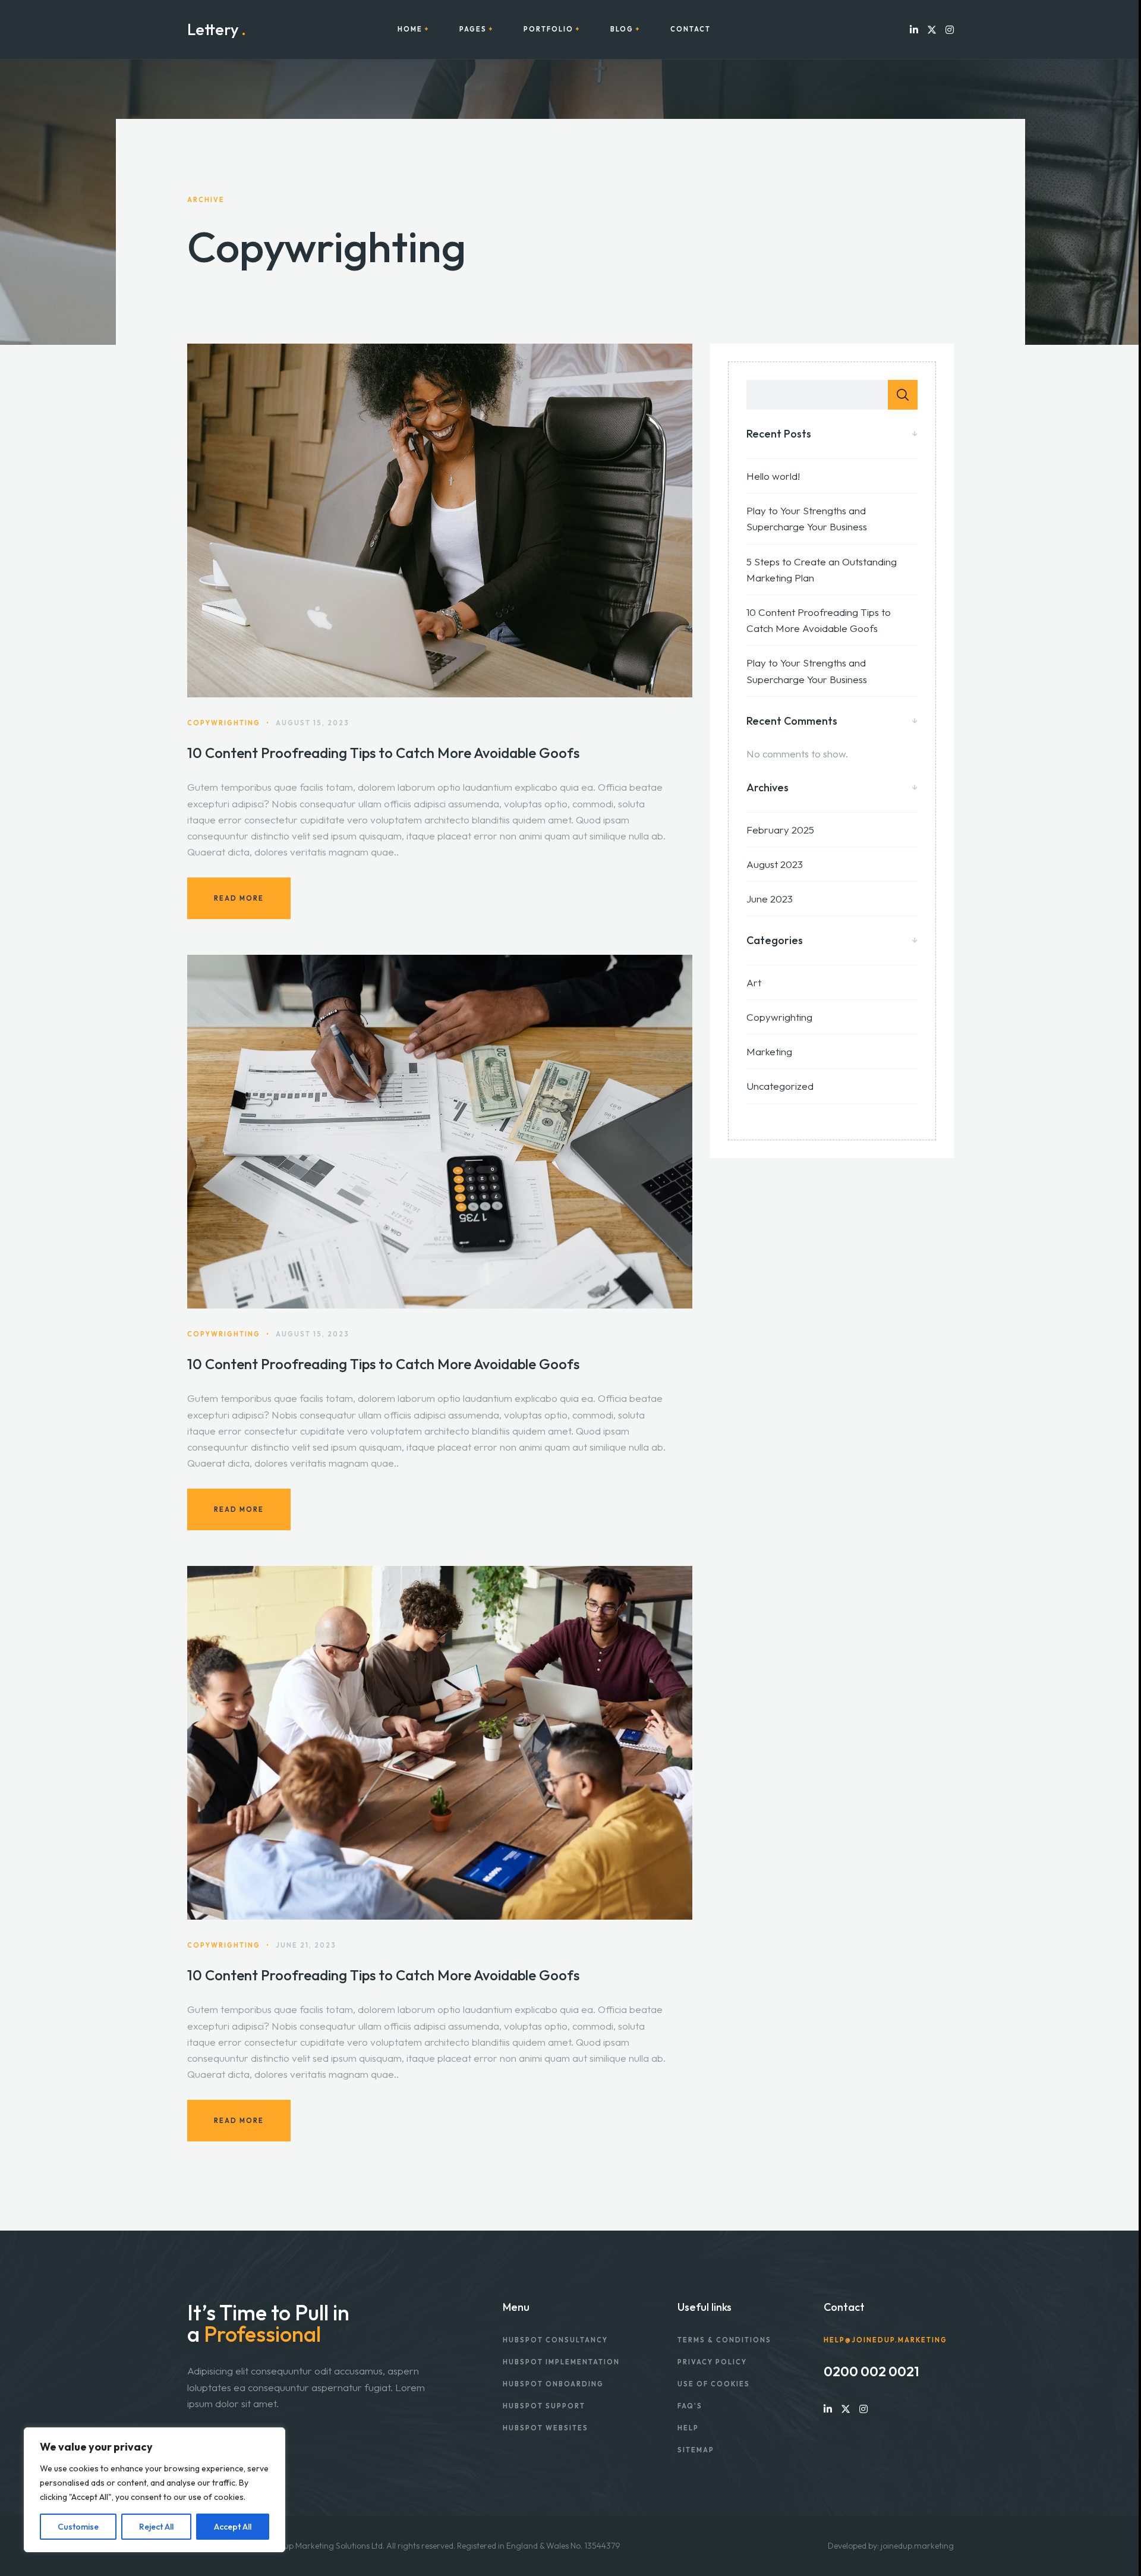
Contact (691, 29)
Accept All (233, 2527)
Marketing (769, 1051)
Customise (78, 2527)
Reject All (156, 2527)
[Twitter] (932, 29)
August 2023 (775, 864)
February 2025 (780, 830)
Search (903, 395)
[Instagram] (950, 29)
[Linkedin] (914, 29)
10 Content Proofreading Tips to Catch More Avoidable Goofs (383, 753)
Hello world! (773, 476)
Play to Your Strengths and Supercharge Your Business (807, 518)
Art (754, 982)
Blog (622, 29)
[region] (155, 2490)
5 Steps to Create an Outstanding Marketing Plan (822, 570)
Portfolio (549, 29)
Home (410, 29)
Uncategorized (780, 1086)
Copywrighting (779, 1017)
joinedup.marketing (917, 2546)
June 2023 (770, 899)
